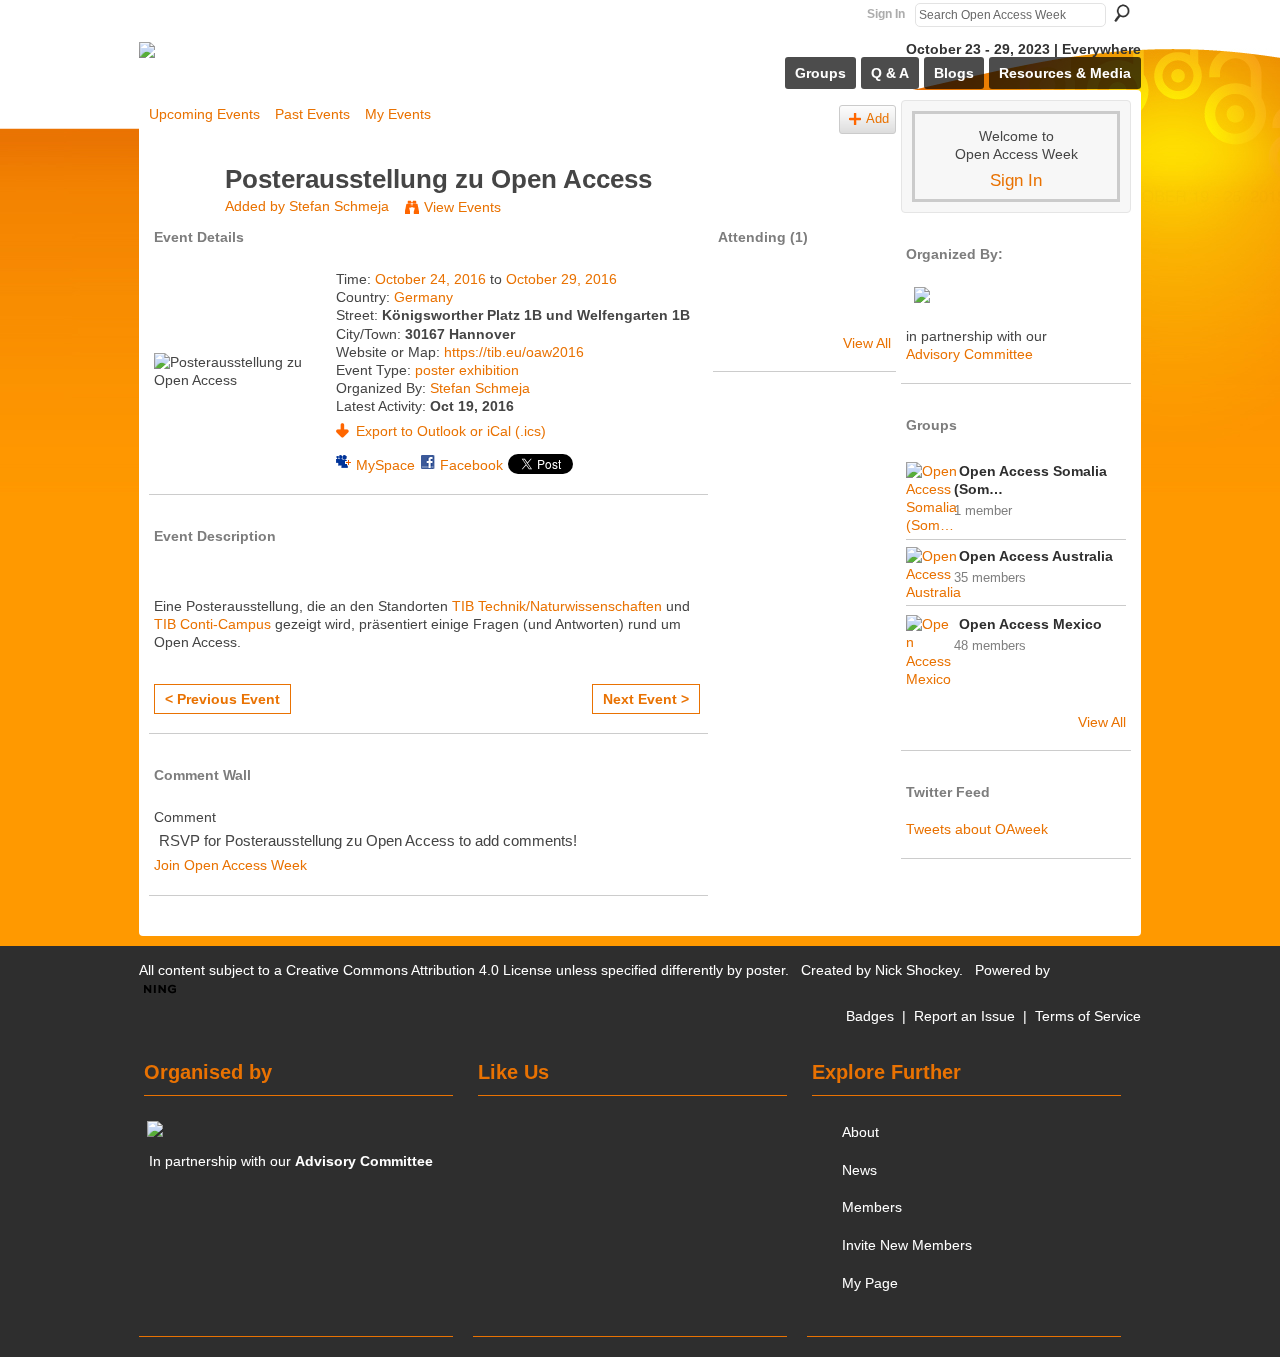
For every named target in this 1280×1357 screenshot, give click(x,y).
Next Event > (646, 699)
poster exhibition (467, 370)
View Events (462, 207)
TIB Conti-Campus (212, 624)
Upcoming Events (204, 114)
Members (872, 1207)
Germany (423, 297)
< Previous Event (222, 699)
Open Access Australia (1036, 556)
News (859, 1170)
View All (867, 343)
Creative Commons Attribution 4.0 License (419, 970)
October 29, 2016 (561, 279)
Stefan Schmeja (339, 206)
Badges (870, 1016)
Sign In (886, 14)
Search (1122, 13)
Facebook (471, 465)
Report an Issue (964, 1016)
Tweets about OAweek (977, 829)
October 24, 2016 (430, 279)
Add (877, 119)
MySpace (385, 465)
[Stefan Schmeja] (181, 217)
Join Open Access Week (230, 865)
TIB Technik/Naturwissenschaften (557, 606)
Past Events (312, 114)
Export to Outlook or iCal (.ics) (451, 431)
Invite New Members (907, 1245)
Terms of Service (1088, 1016)
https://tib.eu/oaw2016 (514, 352)
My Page (870, 1283)
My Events (398, 114)
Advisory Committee (969, 354)
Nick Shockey (917, 970)
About (860, 1132)
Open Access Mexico (1030, 624)
